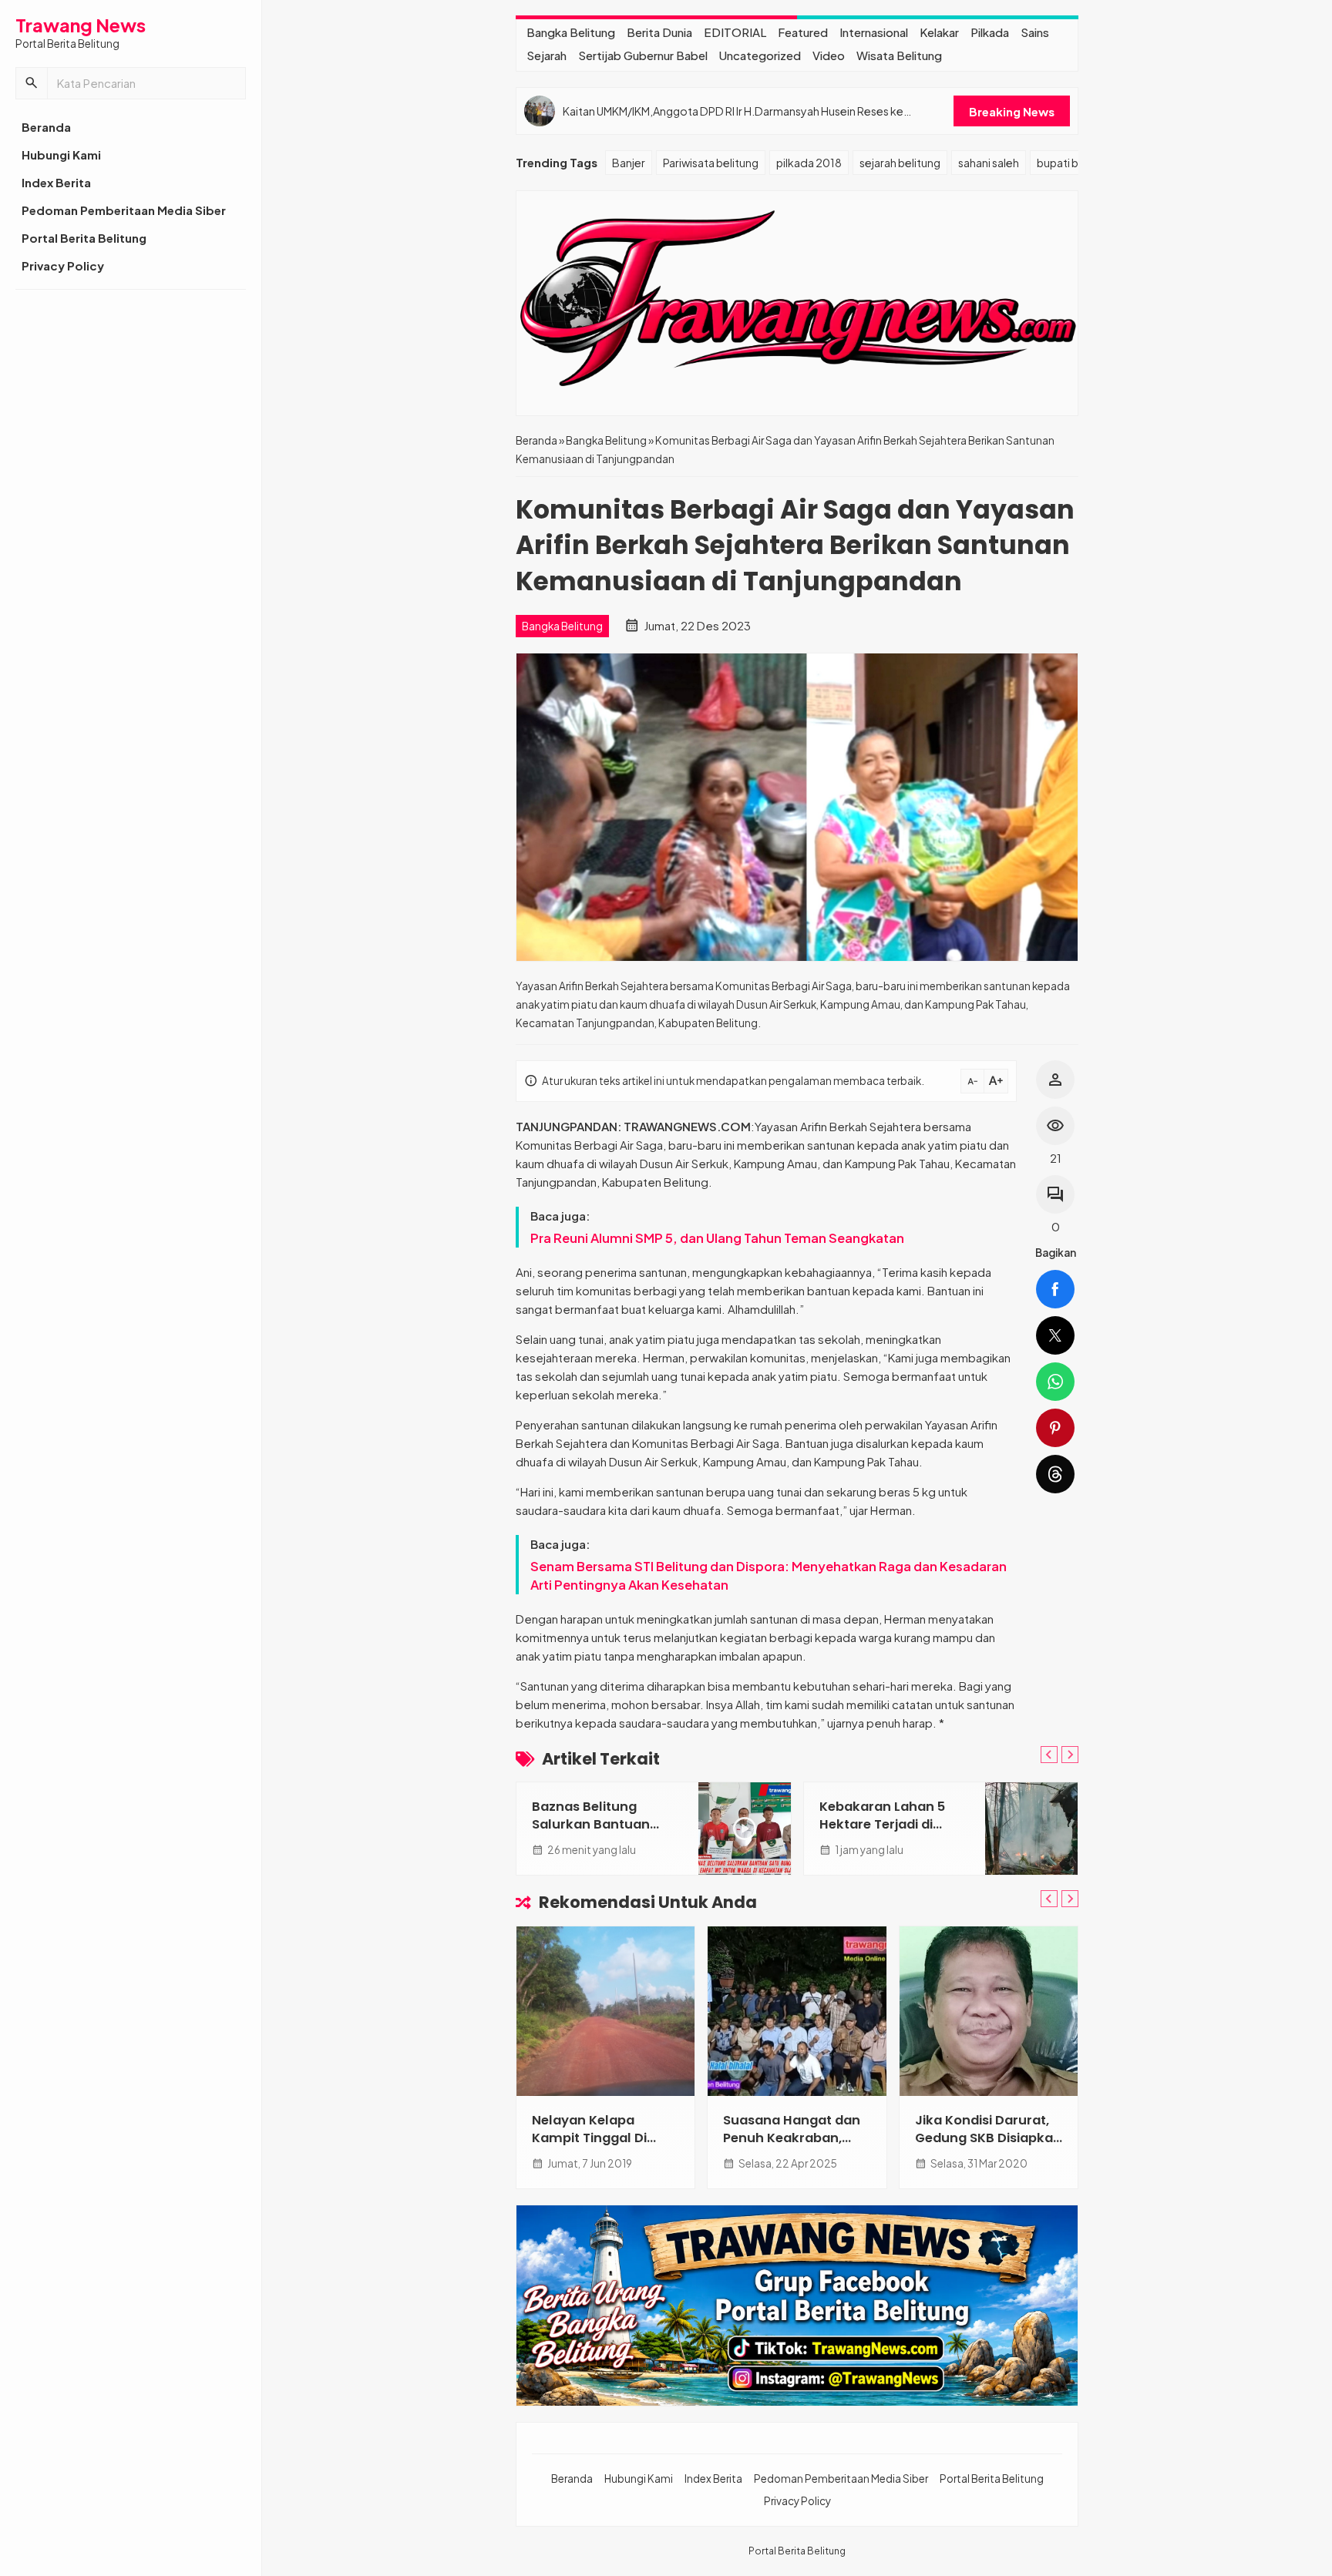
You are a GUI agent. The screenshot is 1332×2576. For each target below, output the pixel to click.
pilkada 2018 (809, 163)
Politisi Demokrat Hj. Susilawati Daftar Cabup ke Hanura (788, 2138)
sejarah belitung (900, 163)
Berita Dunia (659, 32)
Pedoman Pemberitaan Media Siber (124, 210)
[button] (32, 83)
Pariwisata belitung (711, 163)
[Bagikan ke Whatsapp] (1055, 1382)
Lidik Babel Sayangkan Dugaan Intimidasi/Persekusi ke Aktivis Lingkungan (988, 2147)
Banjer (629, 163)
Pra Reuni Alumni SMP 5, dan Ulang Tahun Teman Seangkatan (717, 1238)
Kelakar (939, 32)
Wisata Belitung (899, 55)
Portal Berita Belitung (84, 238)
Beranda (46, 127)
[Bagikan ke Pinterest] (1055, 1428)
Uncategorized (760, 55)
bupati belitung (1075, 163)
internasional (874, 32)
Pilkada (990, 32)
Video (829, 55)
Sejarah (547, 55)
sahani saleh (989, 163)
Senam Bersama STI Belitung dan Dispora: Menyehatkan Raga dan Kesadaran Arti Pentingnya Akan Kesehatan (769, 1575)
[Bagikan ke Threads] (1055, 1474)
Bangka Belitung (571, 32)
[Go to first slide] (1070, 1755)
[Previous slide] (1049, 1755)
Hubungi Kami (61, 154)
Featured (803, 32)
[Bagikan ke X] (1055, 1335)
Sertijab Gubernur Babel (643, 55)
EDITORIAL (735, 32)
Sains (1035, 32)
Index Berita (56, 182)
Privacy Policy (63, 265)
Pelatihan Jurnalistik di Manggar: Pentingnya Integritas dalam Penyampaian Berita (751, 111)
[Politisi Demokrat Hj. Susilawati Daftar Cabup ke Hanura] (797, 2011)
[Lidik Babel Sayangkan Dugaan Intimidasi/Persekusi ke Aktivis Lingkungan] (989, 2011)
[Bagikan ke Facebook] (1055, 1289)
